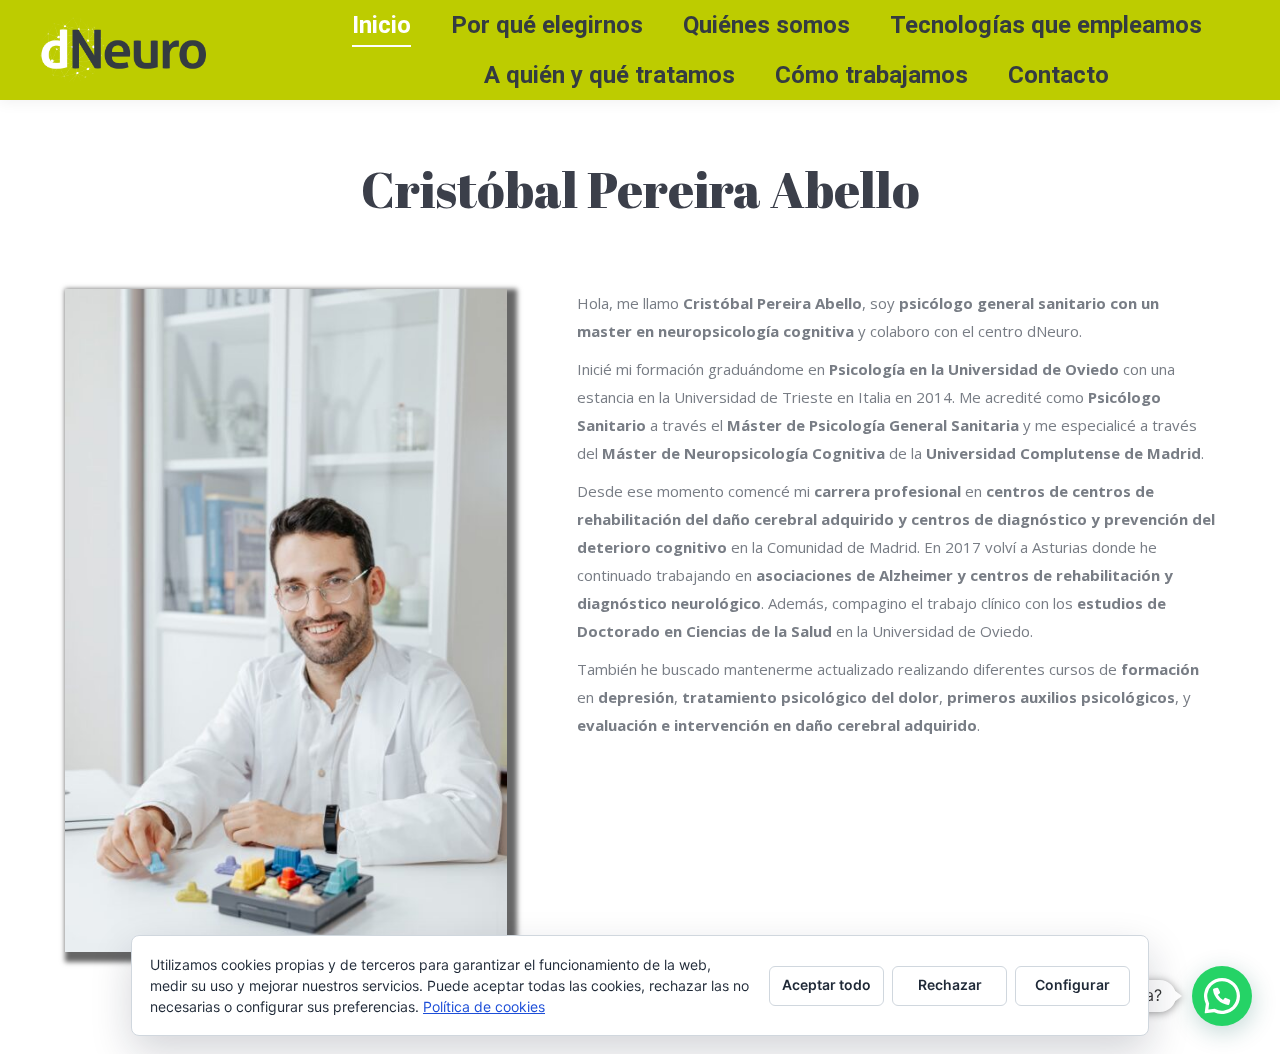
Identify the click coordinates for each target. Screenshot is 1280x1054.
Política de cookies (484, 1006)
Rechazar (950, 984)
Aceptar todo (826, 984)
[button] (1222, 996)
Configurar (1072, 984)
